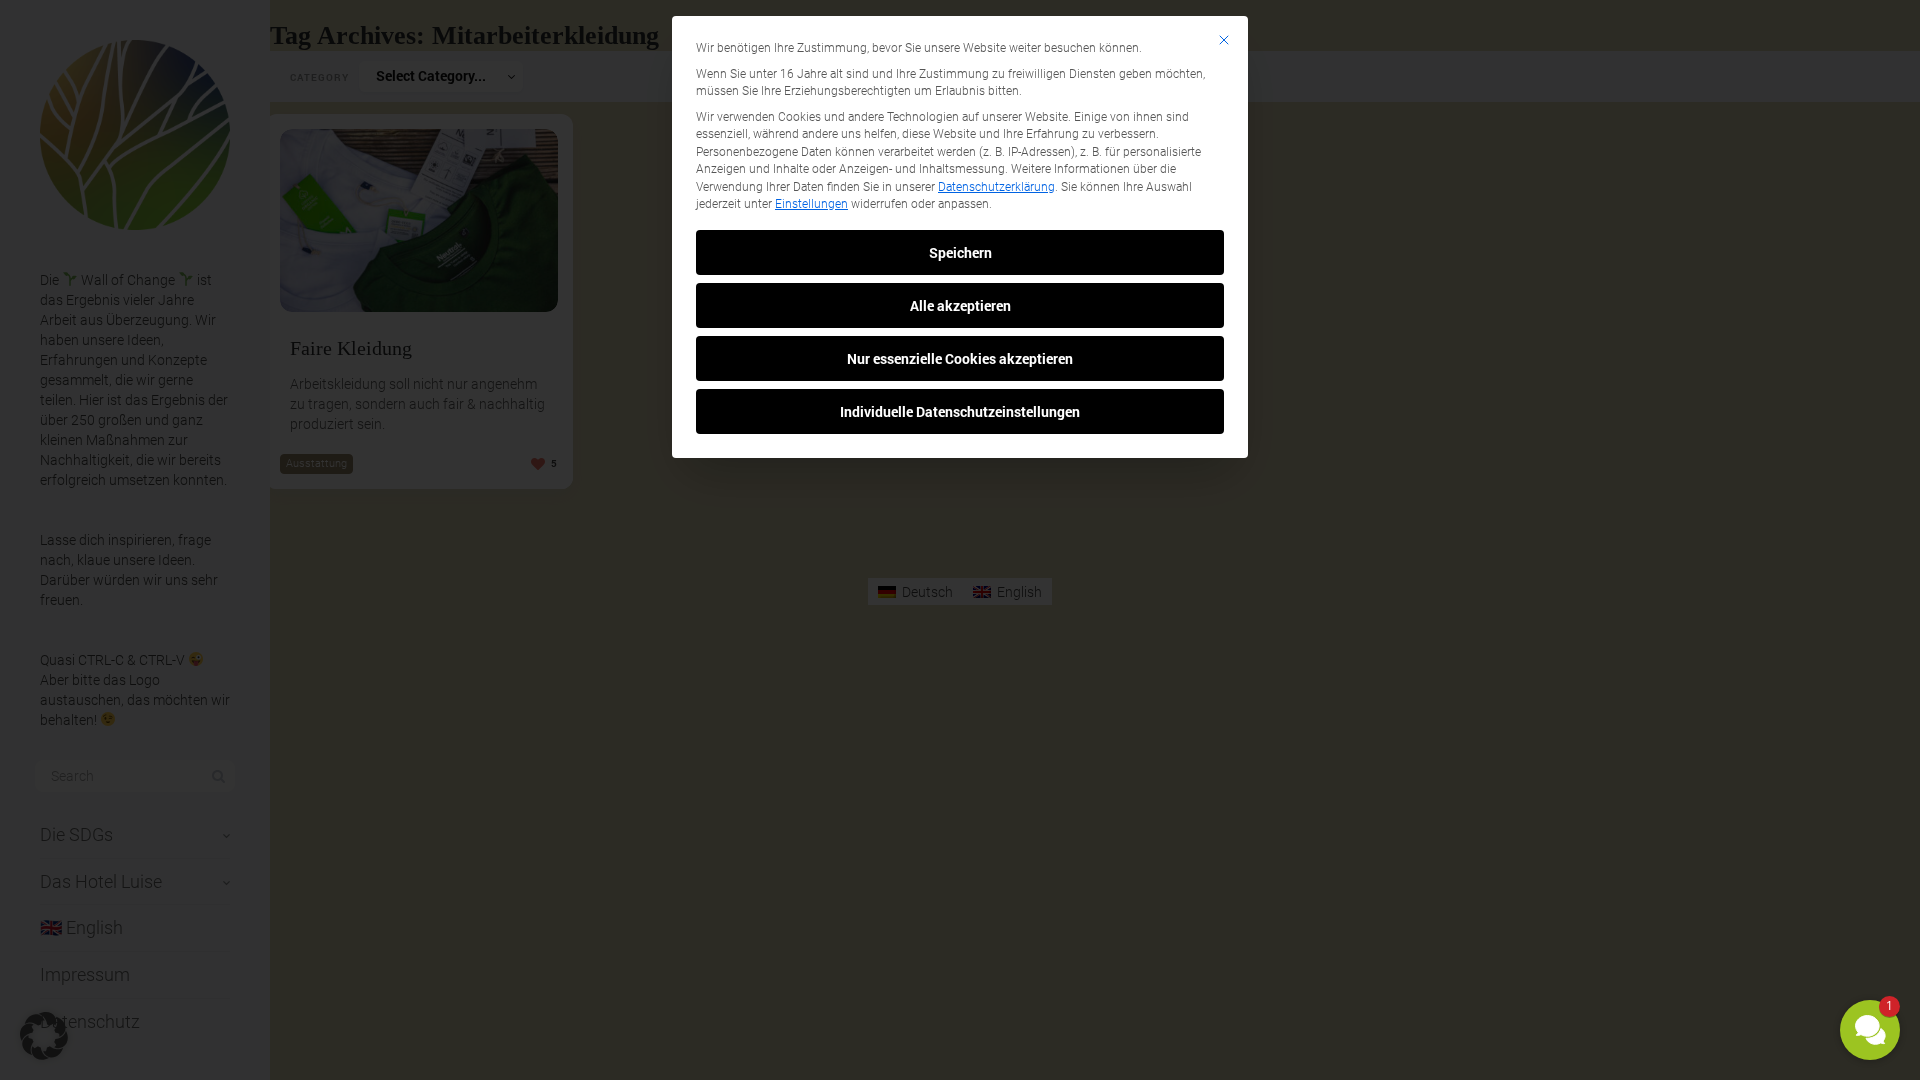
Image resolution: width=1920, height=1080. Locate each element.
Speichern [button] (960, 252)
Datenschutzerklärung (996, 187)
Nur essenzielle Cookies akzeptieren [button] (960, 358)
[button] (1870, 1030)
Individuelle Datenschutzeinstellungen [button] (960, 411)
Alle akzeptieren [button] (960, 305)
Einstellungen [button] (811, 204)
